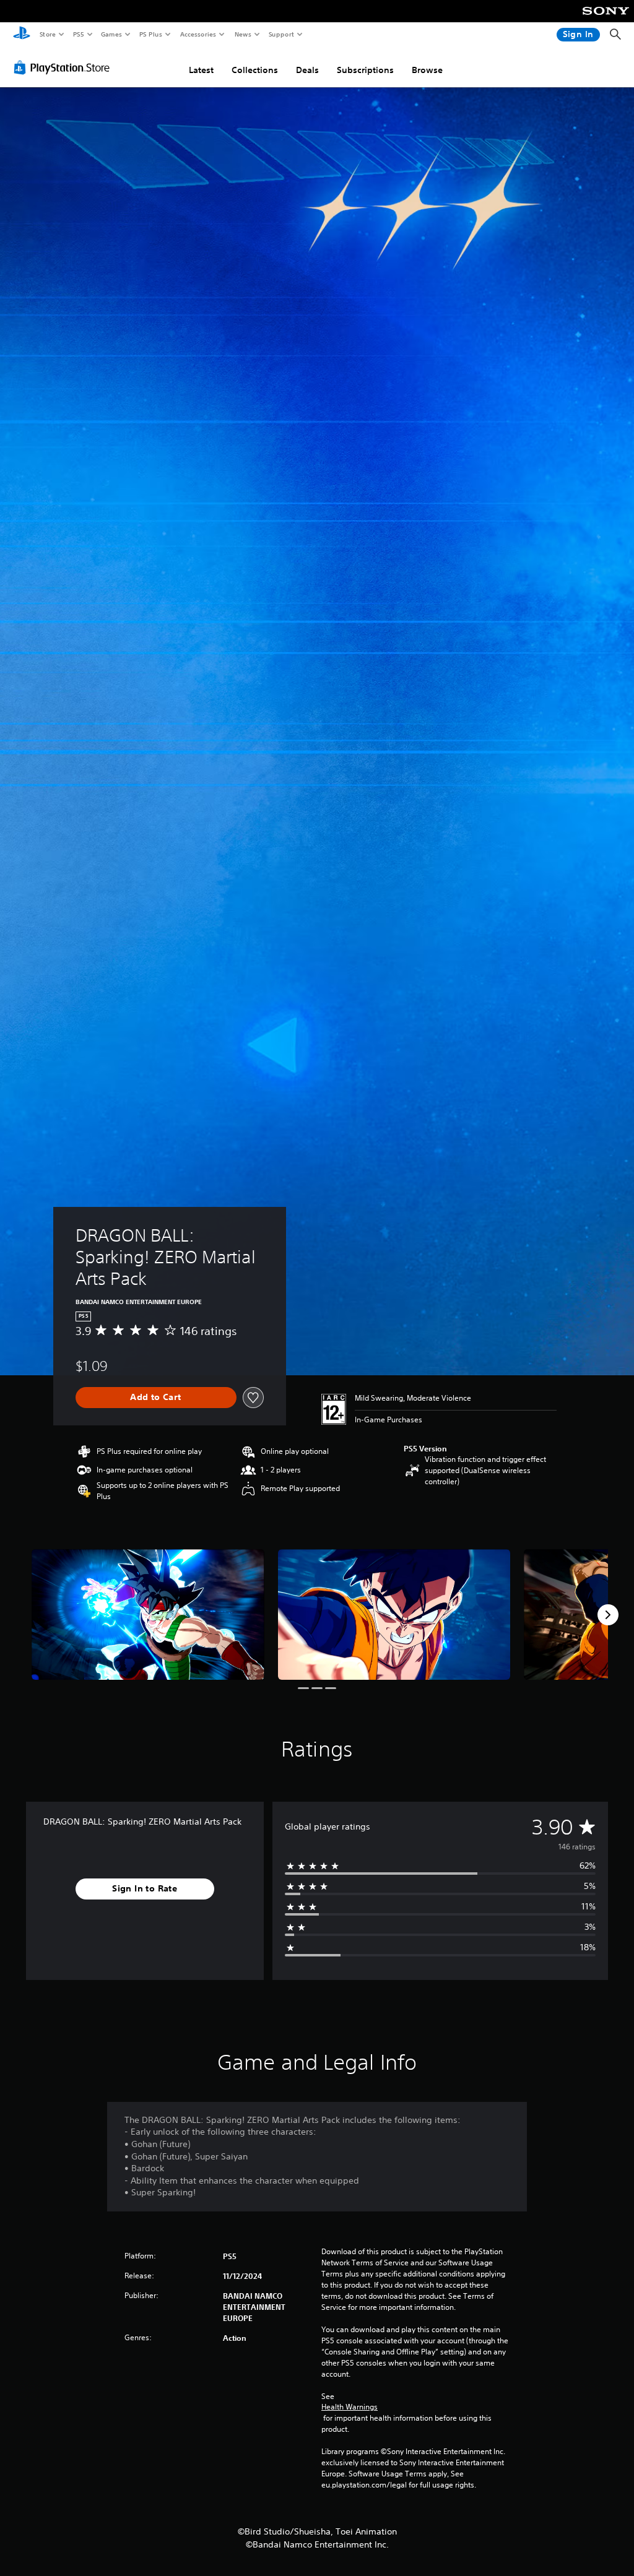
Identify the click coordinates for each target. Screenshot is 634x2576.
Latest (201, 70)
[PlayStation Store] (64, 67)
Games (111, 34)
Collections (255, 70)
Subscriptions (365, 70)
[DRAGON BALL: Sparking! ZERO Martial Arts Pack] (148, 1614)
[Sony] (606, 19)
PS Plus (150, 34)
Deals (307, 70)
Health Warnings (350, 2407)
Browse (427, 70)
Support (281, 34)
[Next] (608, 1615)
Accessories (198, 34)
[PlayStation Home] (22, 35)
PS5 (78, 34)
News (243, 34)
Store (47, 34)
